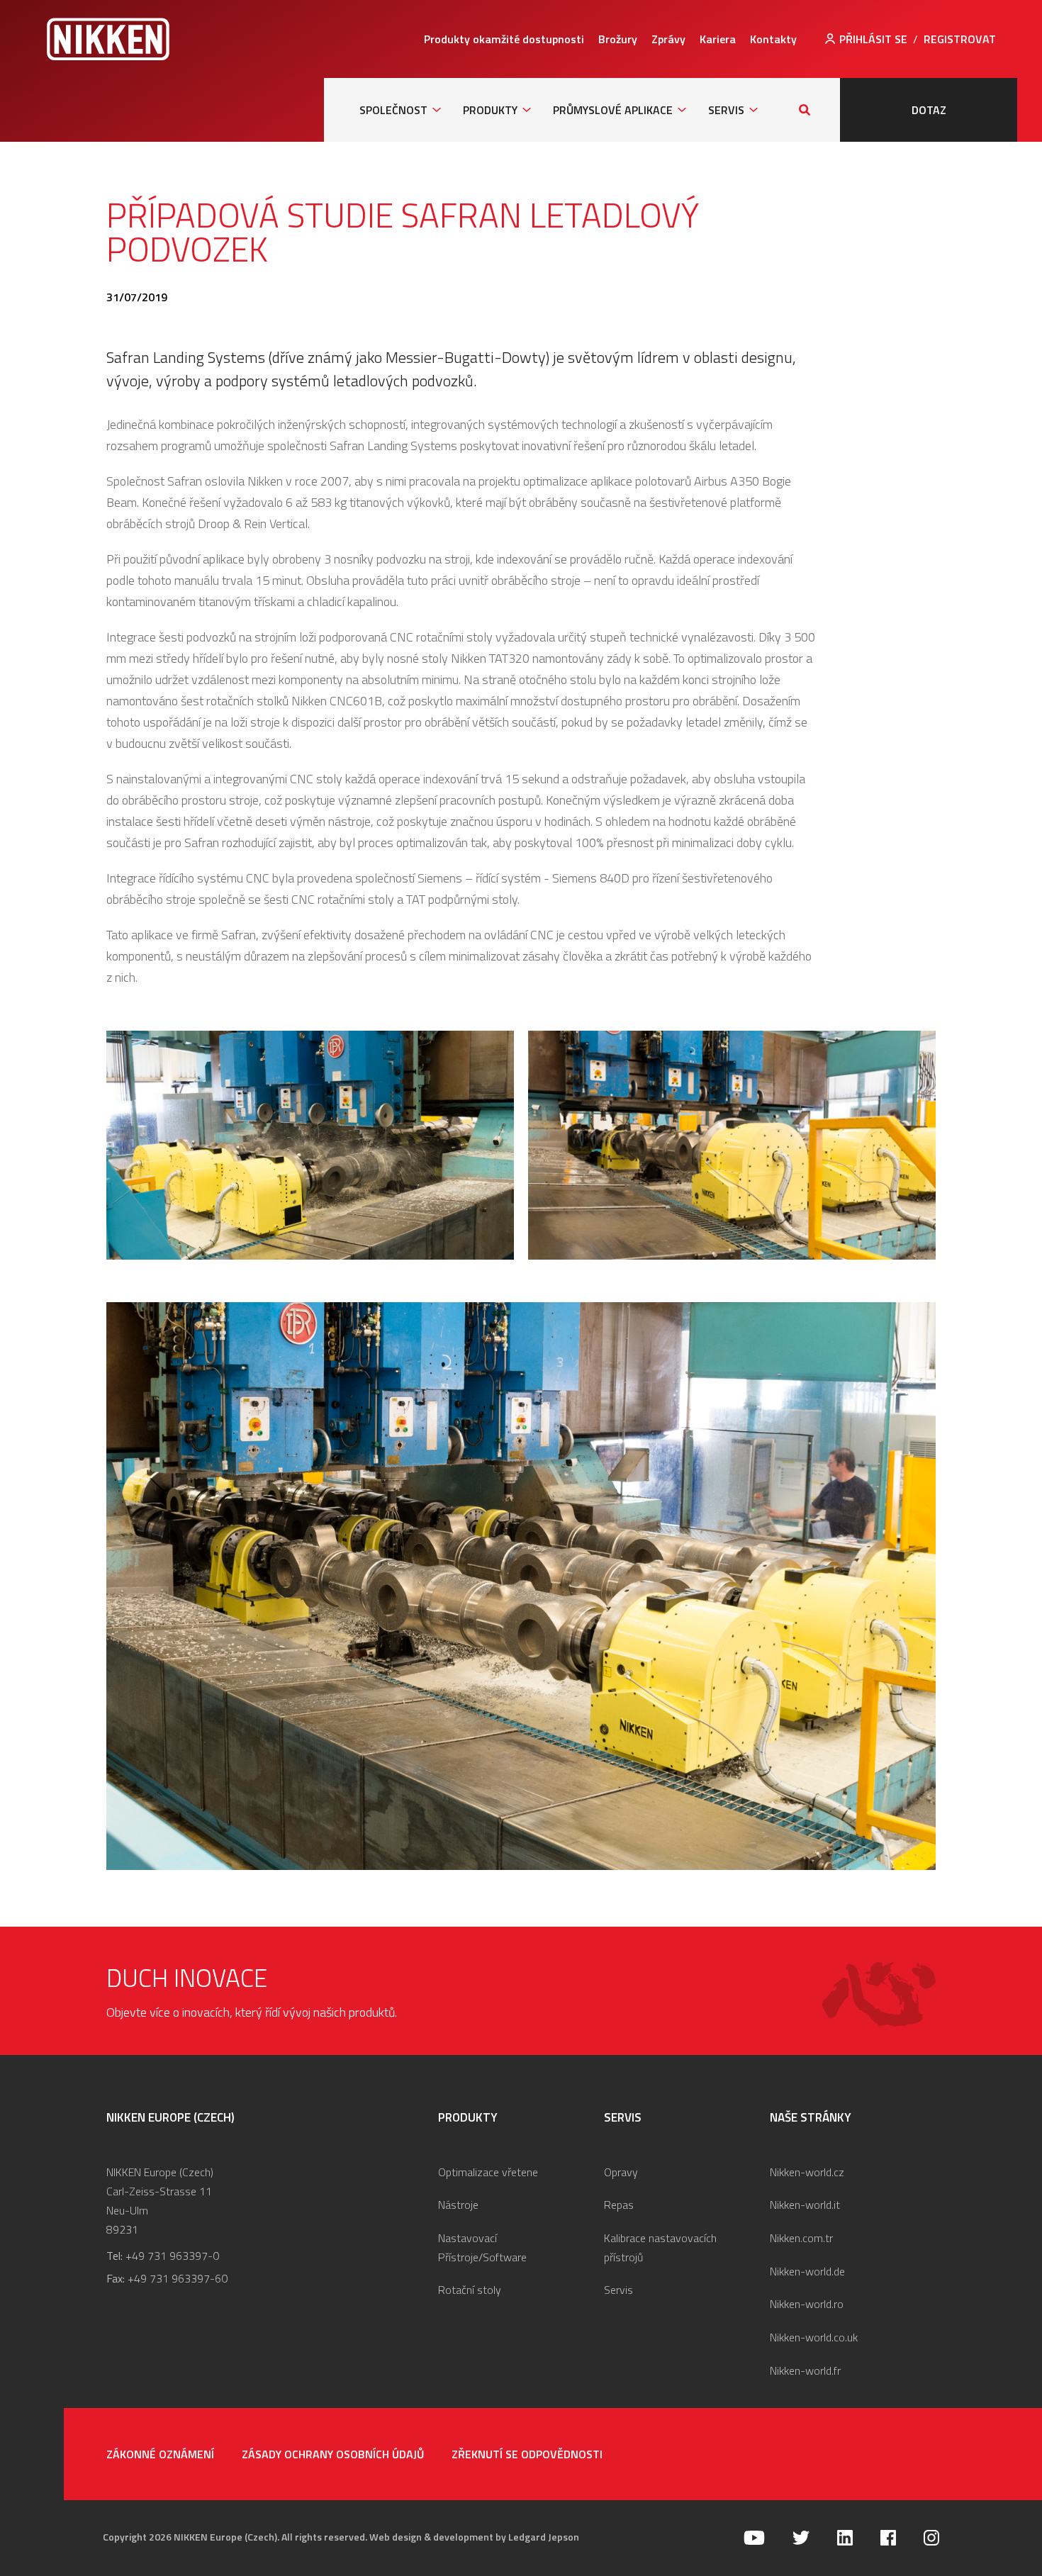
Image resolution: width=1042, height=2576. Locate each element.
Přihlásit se (873, 39)
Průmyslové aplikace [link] (613, 110)
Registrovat (960, 39)
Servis (618, 2290)
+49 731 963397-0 (172, 2256)
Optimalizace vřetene (488, 2172)
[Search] (805, 110)
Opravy (621, 2172)
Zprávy (668, 39)
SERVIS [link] (726, 110)
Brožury (618, 39)
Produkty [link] (490, 110)
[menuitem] (504, 39)
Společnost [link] (393, 110)
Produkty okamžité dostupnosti (504, 39)
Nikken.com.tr (801, 2238)
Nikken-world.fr (805, 2370)
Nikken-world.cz (807, 2172)
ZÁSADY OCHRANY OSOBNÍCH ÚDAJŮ (333, 2454)
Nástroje (458, 2205)
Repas (619, 2205)
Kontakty (773, 39)
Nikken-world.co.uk (814, 2337)
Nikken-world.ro (807, 2304)
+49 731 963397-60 (178, 2278)
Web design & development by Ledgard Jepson (474, 2537)
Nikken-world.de (807, 2271)
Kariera (718, 39)
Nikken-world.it (805, 2205)
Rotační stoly (470, 2290)
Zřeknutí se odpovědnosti (527, 2454)
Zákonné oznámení (160, 2454)
